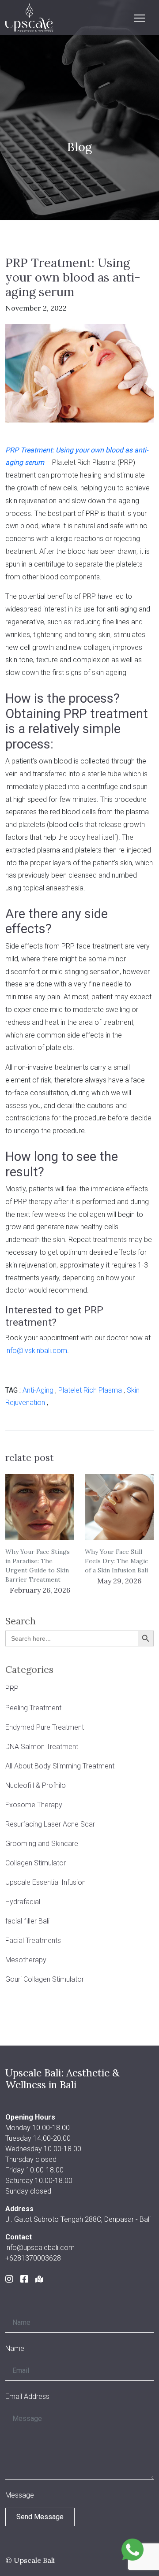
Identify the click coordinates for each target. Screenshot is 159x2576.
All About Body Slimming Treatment (60, 1766)
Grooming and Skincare (42, 1844)
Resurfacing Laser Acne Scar (50, 1824)
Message (20, 2495)
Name (15, 2348)
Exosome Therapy (34, 1805)
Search (21, 1621)
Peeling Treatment (33, 1708)
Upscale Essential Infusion (45, 1882)
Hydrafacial (23, 1902)
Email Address (27, 2396)
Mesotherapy (26, 1960)
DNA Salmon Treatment (42, 1747)
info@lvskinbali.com (36, 1351)
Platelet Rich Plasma (90, 1390)
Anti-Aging (38, 1390)
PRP (12, 1688)
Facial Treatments (33, 1940)
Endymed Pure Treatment (45, 1727)
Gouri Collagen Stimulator (45, 1979)
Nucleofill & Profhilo (36, 1785)
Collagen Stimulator (36, 1863)
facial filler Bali (27, 1921)
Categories (29, 1670)
